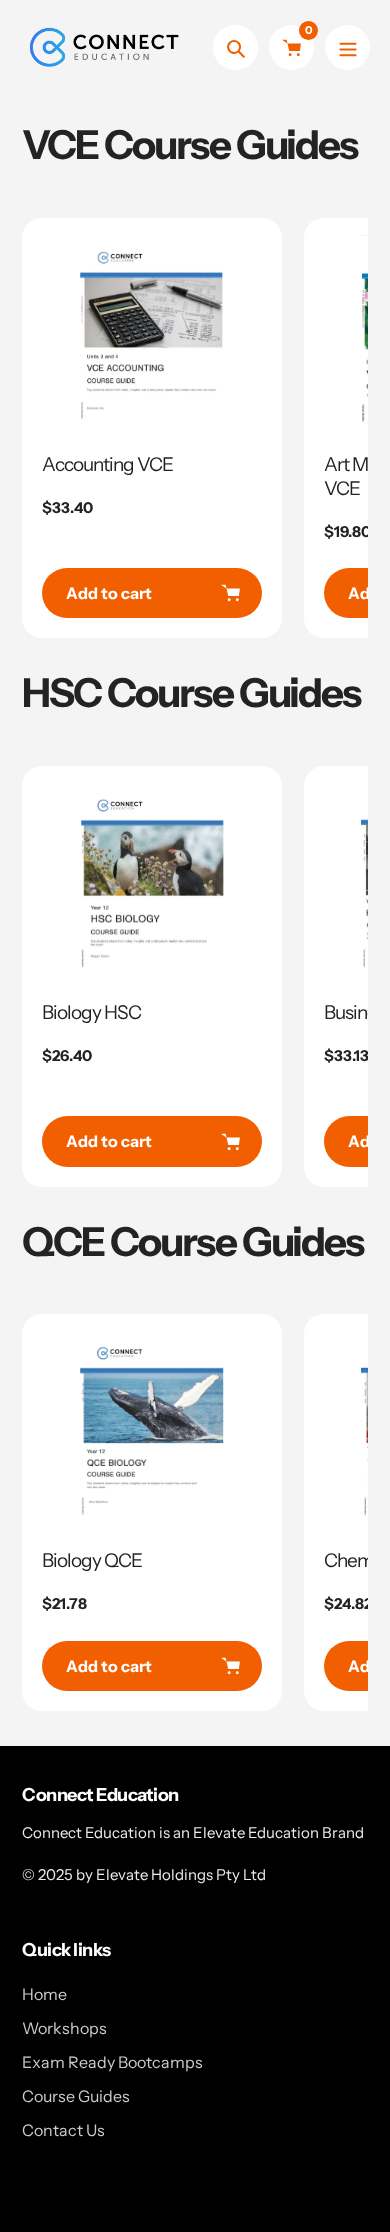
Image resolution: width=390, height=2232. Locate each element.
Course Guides (76, 2096)
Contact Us (63, 2130)
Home (44, 1994)
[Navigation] (347, 47)
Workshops (64, 2028)
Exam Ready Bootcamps (112, 2062)
